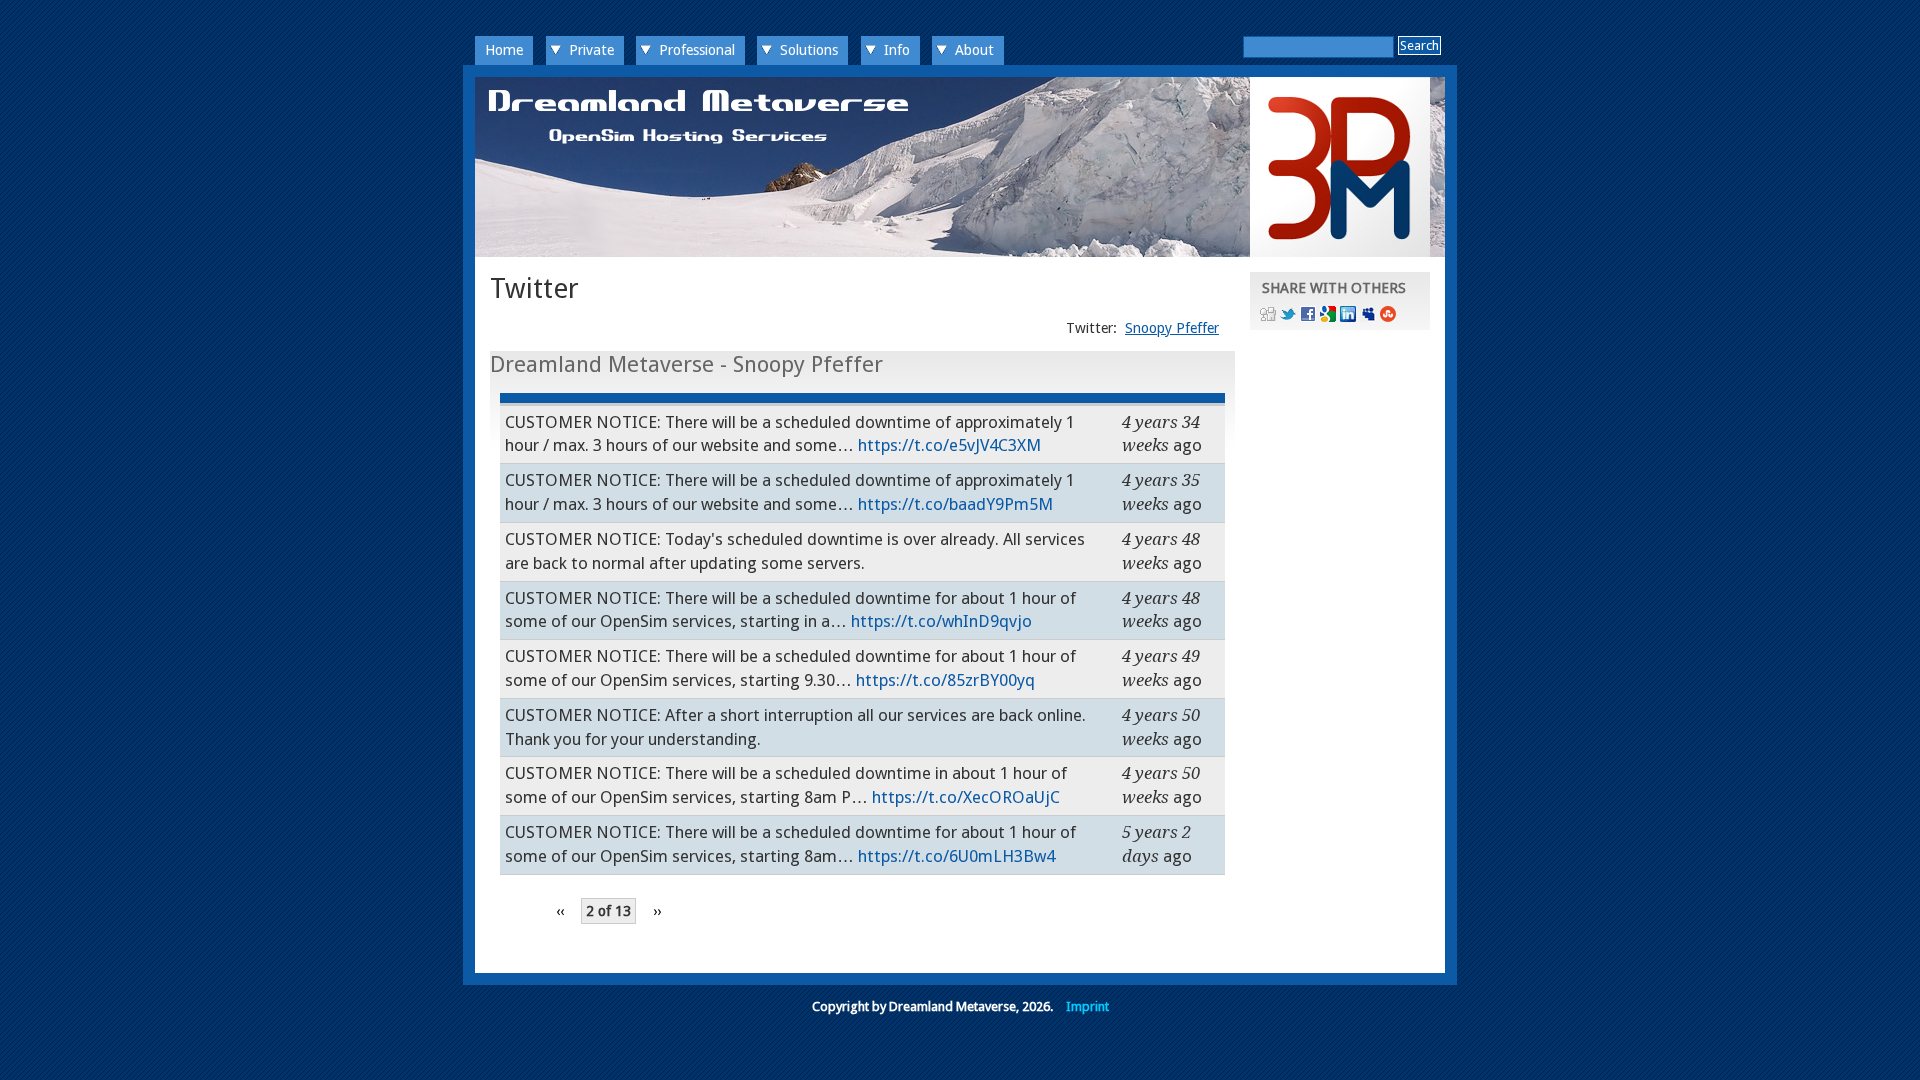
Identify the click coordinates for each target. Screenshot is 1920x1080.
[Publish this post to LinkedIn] (1348, 317)
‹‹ (560, 911)
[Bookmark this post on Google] (1328, 317)
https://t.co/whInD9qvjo (941, 621)
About (974, 50)
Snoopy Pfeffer (1172, 328)
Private (591, 50)
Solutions (809, 50)
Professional (697, 50)
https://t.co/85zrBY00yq (945, 680)
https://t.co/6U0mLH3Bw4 (956, 856)
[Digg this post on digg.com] (1268, 317)
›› (657, 911)
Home (504, 50)
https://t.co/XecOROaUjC (966, 797)
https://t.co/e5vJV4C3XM (949, 445)
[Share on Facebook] (1308, 317)
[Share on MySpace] (1368, 317)
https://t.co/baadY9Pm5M (955, 504)
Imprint (1087, 1006)
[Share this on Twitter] (1288, 317)
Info (897, 50)
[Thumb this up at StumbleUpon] (1388, 317)
